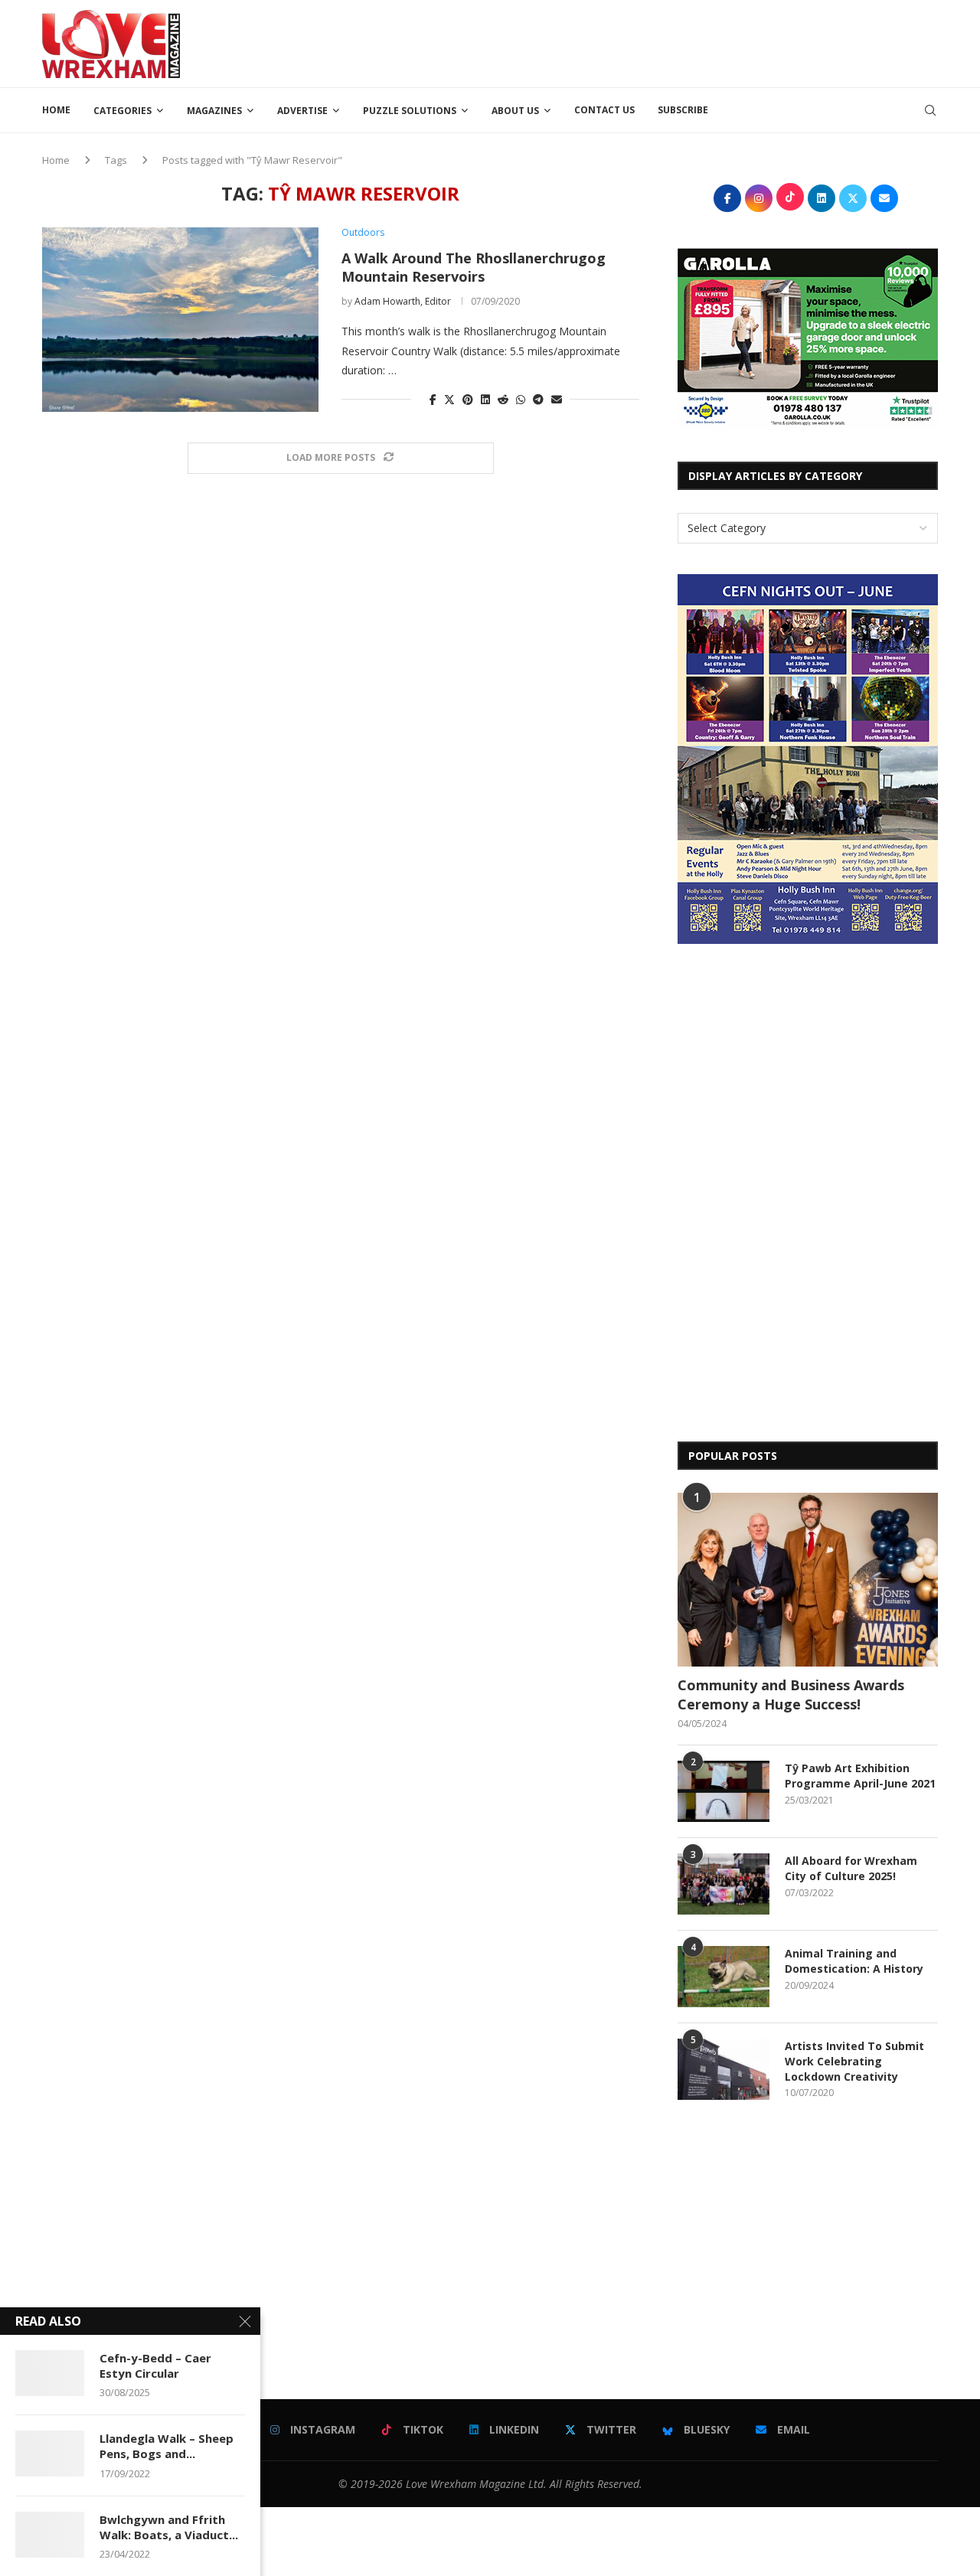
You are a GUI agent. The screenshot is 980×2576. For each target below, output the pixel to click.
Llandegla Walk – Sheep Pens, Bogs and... (167, 2446)
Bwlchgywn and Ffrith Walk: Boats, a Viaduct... (169, 2527)
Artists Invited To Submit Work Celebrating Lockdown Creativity (854, 2061)
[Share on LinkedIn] (485, 399)
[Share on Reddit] (503, 399)
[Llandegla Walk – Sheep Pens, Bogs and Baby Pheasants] (50, 2454)
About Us (515, 111)
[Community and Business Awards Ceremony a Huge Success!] (808, 1580)
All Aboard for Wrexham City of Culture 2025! (851, 1868)
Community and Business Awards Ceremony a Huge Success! (791, 1694)
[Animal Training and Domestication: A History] (724, 1977)
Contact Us (604, 110)
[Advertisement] (659, 42)
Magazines (214, 111)
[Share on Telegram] (538, 399)
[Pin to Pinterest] (468, 399)
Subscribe (683, 110)
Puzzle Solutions (410, 111)
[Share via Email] (557, 399)
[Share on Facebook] (433, 399)
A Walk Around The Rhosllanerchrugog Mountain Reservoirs (474, 267)
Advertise (302, 111)
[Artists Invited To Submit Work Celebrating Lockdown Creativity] (724, 2069)
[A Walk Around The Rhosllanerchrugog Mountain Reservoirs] (180, 319)
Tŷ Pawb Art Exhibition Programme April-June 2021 (860, 1776)
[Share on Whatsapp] (521, 399)
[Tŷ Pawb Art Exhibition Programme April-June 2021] (724, 1791)
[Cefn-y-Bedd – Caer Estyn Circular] (50, 2373)
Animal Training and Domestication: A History (854, 1961)
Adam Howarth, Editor (403, 301)
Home (56, 110)
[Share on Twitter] (449, 399)
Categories (122, 111)
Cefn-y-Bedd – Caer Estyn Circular (155, 2365)
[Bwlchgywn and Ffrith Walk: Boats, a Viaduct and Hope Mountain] (50, 2535)
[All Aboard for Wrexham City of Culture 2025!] (724, 1884)
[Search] (930, 110)
